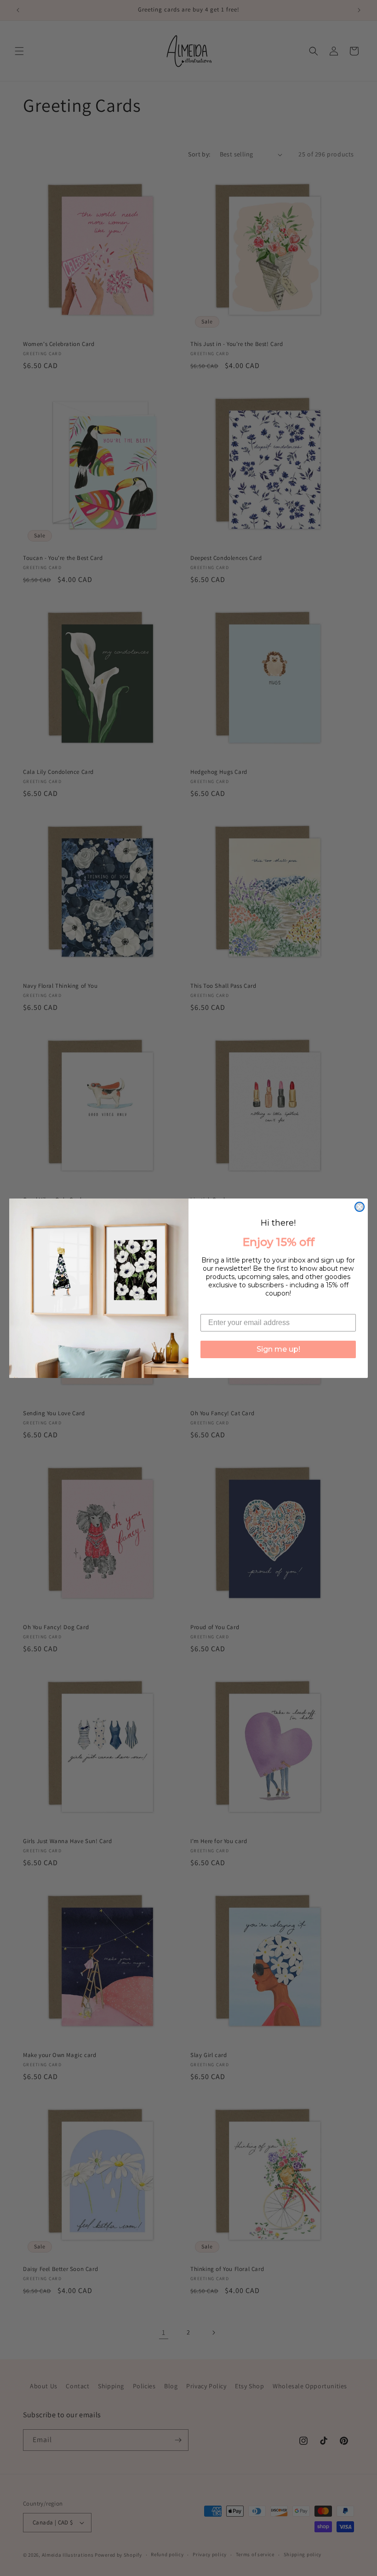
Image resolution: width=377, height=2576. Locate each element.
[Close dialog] (360, 1207)
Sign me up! (278, 1349)
